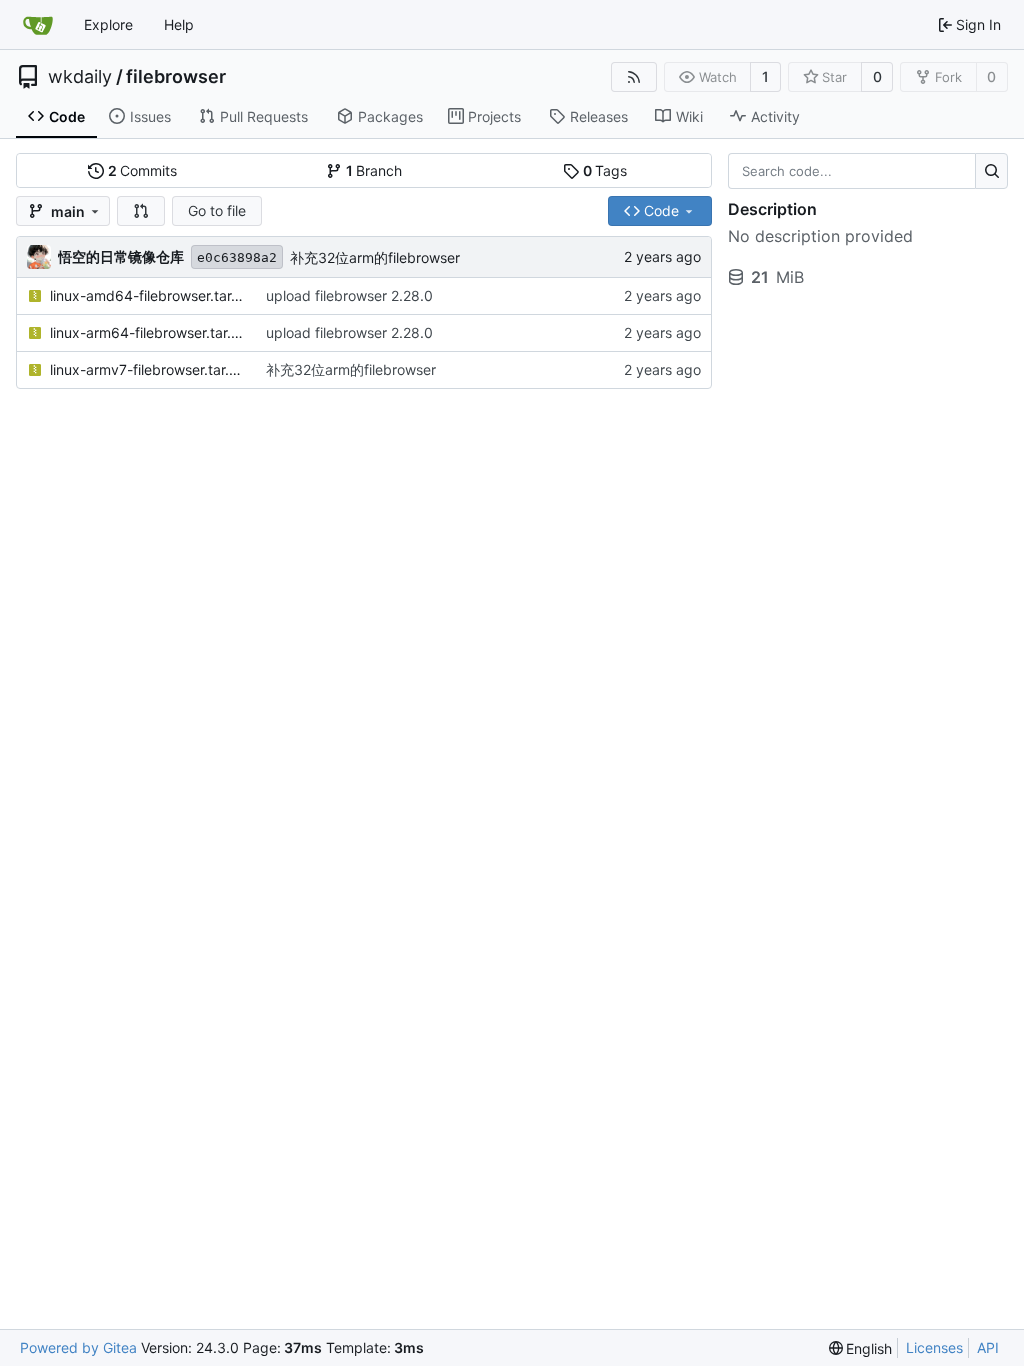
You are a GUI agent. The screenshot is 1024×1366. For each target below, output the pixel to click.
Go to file (217, 210)
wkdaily (80, 77)
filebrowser (176, 77)
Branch (374, 170)
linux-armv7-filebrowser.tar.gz (148, 369)
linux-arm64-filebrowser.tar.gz (148, 332)
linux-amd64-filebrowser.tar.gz (148, 295)
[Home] (38, 25)
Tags (605, 170)
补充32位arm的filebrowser (375, 257)
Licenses (934, 1347)
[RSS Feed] (634, 77)
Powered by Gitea (78, 1347)
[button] (141, 211)
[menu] (861, 1348)
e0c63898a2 (237, 257)
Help (179, 24)
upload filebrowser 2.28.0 (349, 295)
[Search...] (991, 171)
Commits (143, 170)
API (988, 1347)
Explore (108, 24)
